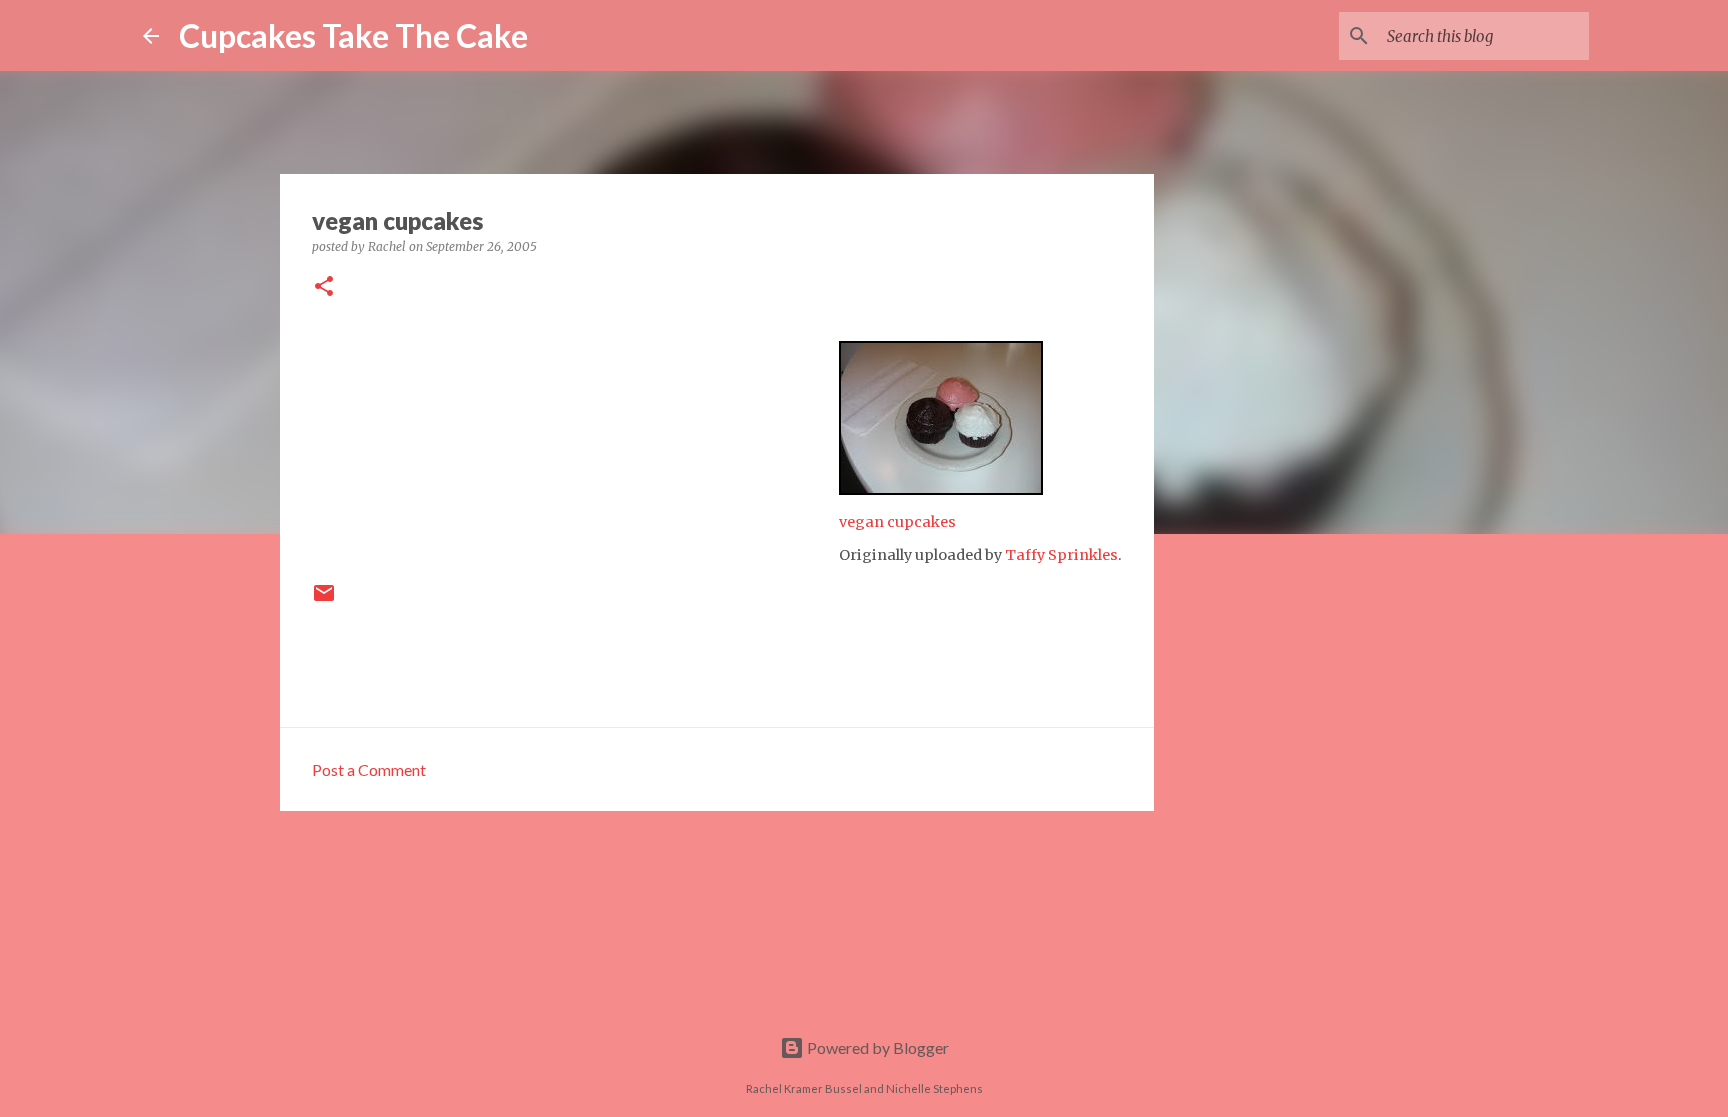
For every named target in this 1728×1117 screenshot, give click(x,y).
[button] (324, 287)
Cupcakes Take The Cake (353, 35)
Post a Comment (369, 769)
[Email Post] (324, 600)
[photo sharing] (941, 489)
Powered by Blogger (876, 1047)
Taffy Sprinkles (1061, 555)
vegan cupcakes (897, 522)
